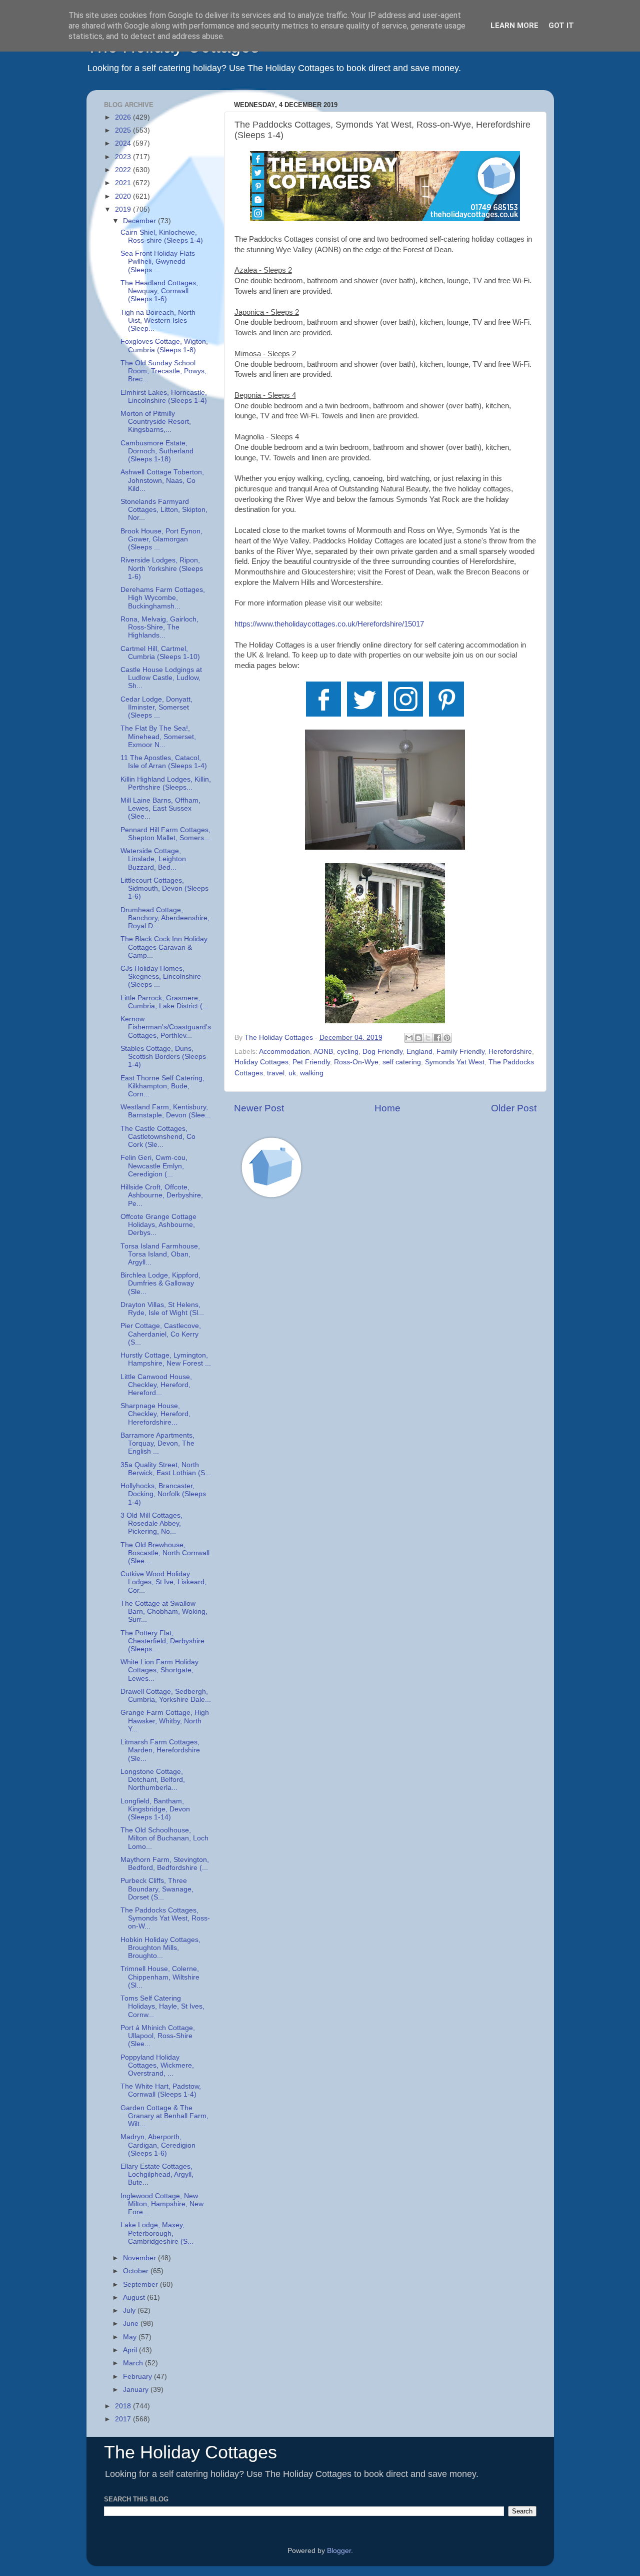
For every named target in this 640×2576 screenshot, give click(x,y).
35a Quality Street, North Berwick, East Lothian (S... (166, 1469)
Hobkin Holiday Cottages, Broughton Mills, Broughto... (160, 1948)
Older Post (514, 1108)
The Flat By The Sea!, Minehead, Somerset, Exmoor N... (158, 736)
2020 (124, 196)
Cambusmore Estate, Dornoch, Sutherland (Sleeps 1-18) (157, 451)
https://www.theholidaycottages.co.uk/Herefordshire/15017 (329, 624)
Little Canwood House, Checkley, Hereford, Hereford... (156, 1385)
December (140, 221)
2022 (124, 170)
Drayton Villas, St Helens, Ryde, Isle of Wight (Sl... (162, 1309)
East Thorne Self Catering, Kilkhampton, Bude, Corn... (162, 1086)
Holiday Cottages (261, 1062)
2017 (124, 2419)
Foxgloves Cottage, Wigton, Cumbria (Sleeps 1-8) (164, 346)
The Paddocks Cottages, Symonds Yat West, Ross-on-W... (165, 1918)
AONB (323, 1052)
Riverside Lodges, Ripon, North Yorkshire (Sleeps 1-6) (162, 568)
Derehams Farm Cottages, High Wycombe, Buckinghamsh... (163, 598)
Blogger (339, 2551)
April (131, 2350)
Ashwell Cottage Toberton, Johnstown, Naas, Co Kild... (162, 480)
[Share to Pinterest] (447, 1038)
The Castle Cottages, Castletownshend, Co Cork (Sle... (158, 1137)
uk (292, 1073)
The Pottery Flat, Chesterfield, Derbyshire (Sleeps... (162, 1641)
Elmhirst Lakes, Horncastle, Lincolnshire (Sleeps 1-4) (164, 397)
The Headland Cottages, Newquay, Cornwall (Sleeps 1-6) (159, 291)
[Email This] (409, 1038)
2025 (124, 130)
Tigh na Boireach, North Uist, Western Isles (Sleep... (158, 320)
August (135, 2298)
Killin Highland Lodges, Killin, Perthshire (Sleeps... (166, 783)
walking (312, 1073)
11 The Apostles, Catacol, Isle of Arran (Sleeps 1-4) (164, 762)
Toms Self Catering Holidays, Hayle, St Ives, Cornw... (162, 2006)
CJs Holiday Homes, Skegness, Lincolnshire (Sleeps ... (161, 977)
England (419, 1052)
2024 (124, 143)
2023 (124, 157)
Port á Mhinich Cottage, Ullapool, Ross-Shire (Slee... (158, 2036)
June (132, 2324)
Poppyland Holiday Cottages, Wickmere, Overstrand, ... (157, 2065)
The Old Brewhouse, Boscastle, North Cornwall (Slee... (165, 1553)
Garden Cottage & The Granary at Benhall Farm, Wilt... (164, 2116)
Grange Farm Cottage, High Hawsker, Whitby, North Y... (165, 1721)
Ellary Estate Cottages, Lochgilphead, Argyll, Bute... (157, 2174)
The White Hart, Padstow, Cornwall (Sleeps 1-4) (161, 2090)
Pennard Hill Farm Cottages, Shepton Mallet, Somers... (165, 834)
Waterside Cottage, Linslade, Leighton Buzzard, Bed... (153, 859)
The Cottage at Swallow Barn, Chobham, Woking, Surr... (164, 1612)
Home (387, 1108)
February (138, 2377)
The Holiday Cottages (190, 2452)
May (131, 2337)
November (140, 2258)
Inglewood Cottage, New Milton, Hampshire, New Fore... (162, 2204)
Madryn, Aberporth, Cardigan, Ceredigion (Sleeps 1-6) (158, 2145)
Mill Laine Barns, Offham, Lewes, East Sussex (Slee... (160, 808)
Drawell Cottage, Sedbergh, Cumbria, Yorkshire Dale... (166, 1696)
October (137, 2271)
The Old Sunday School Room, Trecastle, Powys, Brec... (163, 371)
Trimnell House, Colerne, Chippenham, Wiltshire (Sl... (160, 1977)
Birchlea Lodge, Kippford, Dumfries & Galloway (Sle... (160, 1283)
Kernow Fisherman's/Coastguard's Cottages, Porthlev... (166, 1027)
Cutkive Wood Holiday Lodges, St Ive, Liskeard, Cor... (163, 1582)
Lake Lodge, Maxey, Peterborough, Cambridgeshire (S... (157, 2233)
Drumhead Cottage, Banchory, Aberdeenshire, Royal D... (165, 918)
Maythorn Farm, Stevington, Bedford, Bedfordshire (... (165, 1864)
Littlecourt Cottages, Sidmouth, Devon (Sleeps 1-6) (164, 888)
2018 (124, 2406)
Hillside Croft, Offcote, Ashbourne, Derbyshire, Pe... (162, 1195)
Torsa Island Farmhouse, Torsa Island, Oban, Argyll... (160, 1254)
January (137, 2390)
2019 (124, 209)
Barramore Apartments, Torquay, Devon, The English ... (157, 1443)
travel (276, 1073)
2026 (124, 117)
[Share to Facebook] (437, 1038)
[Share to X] (428, 1038)
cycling (348, 1052)
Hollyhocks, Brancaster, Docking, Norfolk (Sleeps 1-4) (163, 1494)
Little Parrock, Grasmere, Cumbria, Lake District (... (164, 1002)
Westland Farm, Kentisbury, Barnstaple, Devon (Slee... (166, 1111)
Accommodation (284, 1052)
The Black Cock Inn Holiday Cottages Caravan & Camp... (164, 947)
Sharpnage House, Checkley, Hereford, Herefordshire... (155, 1414)
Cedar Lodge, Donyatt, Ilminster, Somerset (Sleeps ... (156, 707)
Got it (561, 26)
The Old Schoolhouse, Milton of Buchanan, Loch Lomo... (164, 1838)
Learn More (514, 26)
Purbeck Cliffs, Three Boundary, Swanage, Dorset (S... (157, 1889)
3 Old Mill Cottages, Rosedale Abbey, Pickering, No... (151, 1523)
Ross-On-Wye (356, 1062)
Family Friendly (460, 1052)
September (141, 2285)
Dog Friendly (382, 1052)
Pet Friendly (311, 1062)
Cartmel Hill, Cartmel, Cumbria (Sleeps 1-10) (160, 653)
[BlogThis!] (418, 1038)
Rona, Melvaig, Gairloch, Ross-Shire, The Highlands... (159, 627)
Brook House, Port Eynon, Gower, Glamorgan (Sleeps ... (161, 539)
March (134, 2363)
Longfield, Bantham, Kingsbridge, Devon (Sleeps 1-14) (155, 1809)
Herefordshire (510, 1052)
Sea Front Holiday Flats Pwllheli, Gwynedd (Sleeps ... (158, 261)
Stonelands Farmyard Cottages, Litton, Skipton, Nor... (164, 510)
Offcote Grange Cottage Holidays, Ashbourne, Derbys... (158, 1225)
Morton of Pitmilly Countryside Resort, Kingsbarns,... (156, 422)
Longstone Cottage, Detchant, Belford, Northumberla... (153, 1780)
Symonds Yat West (455, 1062)
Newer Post (259, 1108)
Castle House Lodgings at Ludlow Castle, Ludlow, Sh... (161, 678)
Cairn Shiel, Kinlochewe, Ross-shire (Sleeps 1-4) (162, 236)
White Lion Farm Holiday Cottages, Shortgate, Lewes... (159, 1670)
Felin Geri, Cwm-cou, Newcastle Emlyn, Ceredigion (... (154, 1166)
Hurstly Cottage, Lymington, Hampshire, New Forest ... (166, 1359)
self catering (402, 1062)
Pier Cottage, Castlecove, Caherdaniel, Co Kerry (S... (161, 1334)
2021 (124, 183)
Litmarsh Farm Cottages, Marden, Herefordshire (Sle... (160, 1750)
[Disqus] (385, 1348)
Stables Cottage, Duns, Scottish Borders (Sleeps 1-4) (163, 1057)
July (130, 2311)
